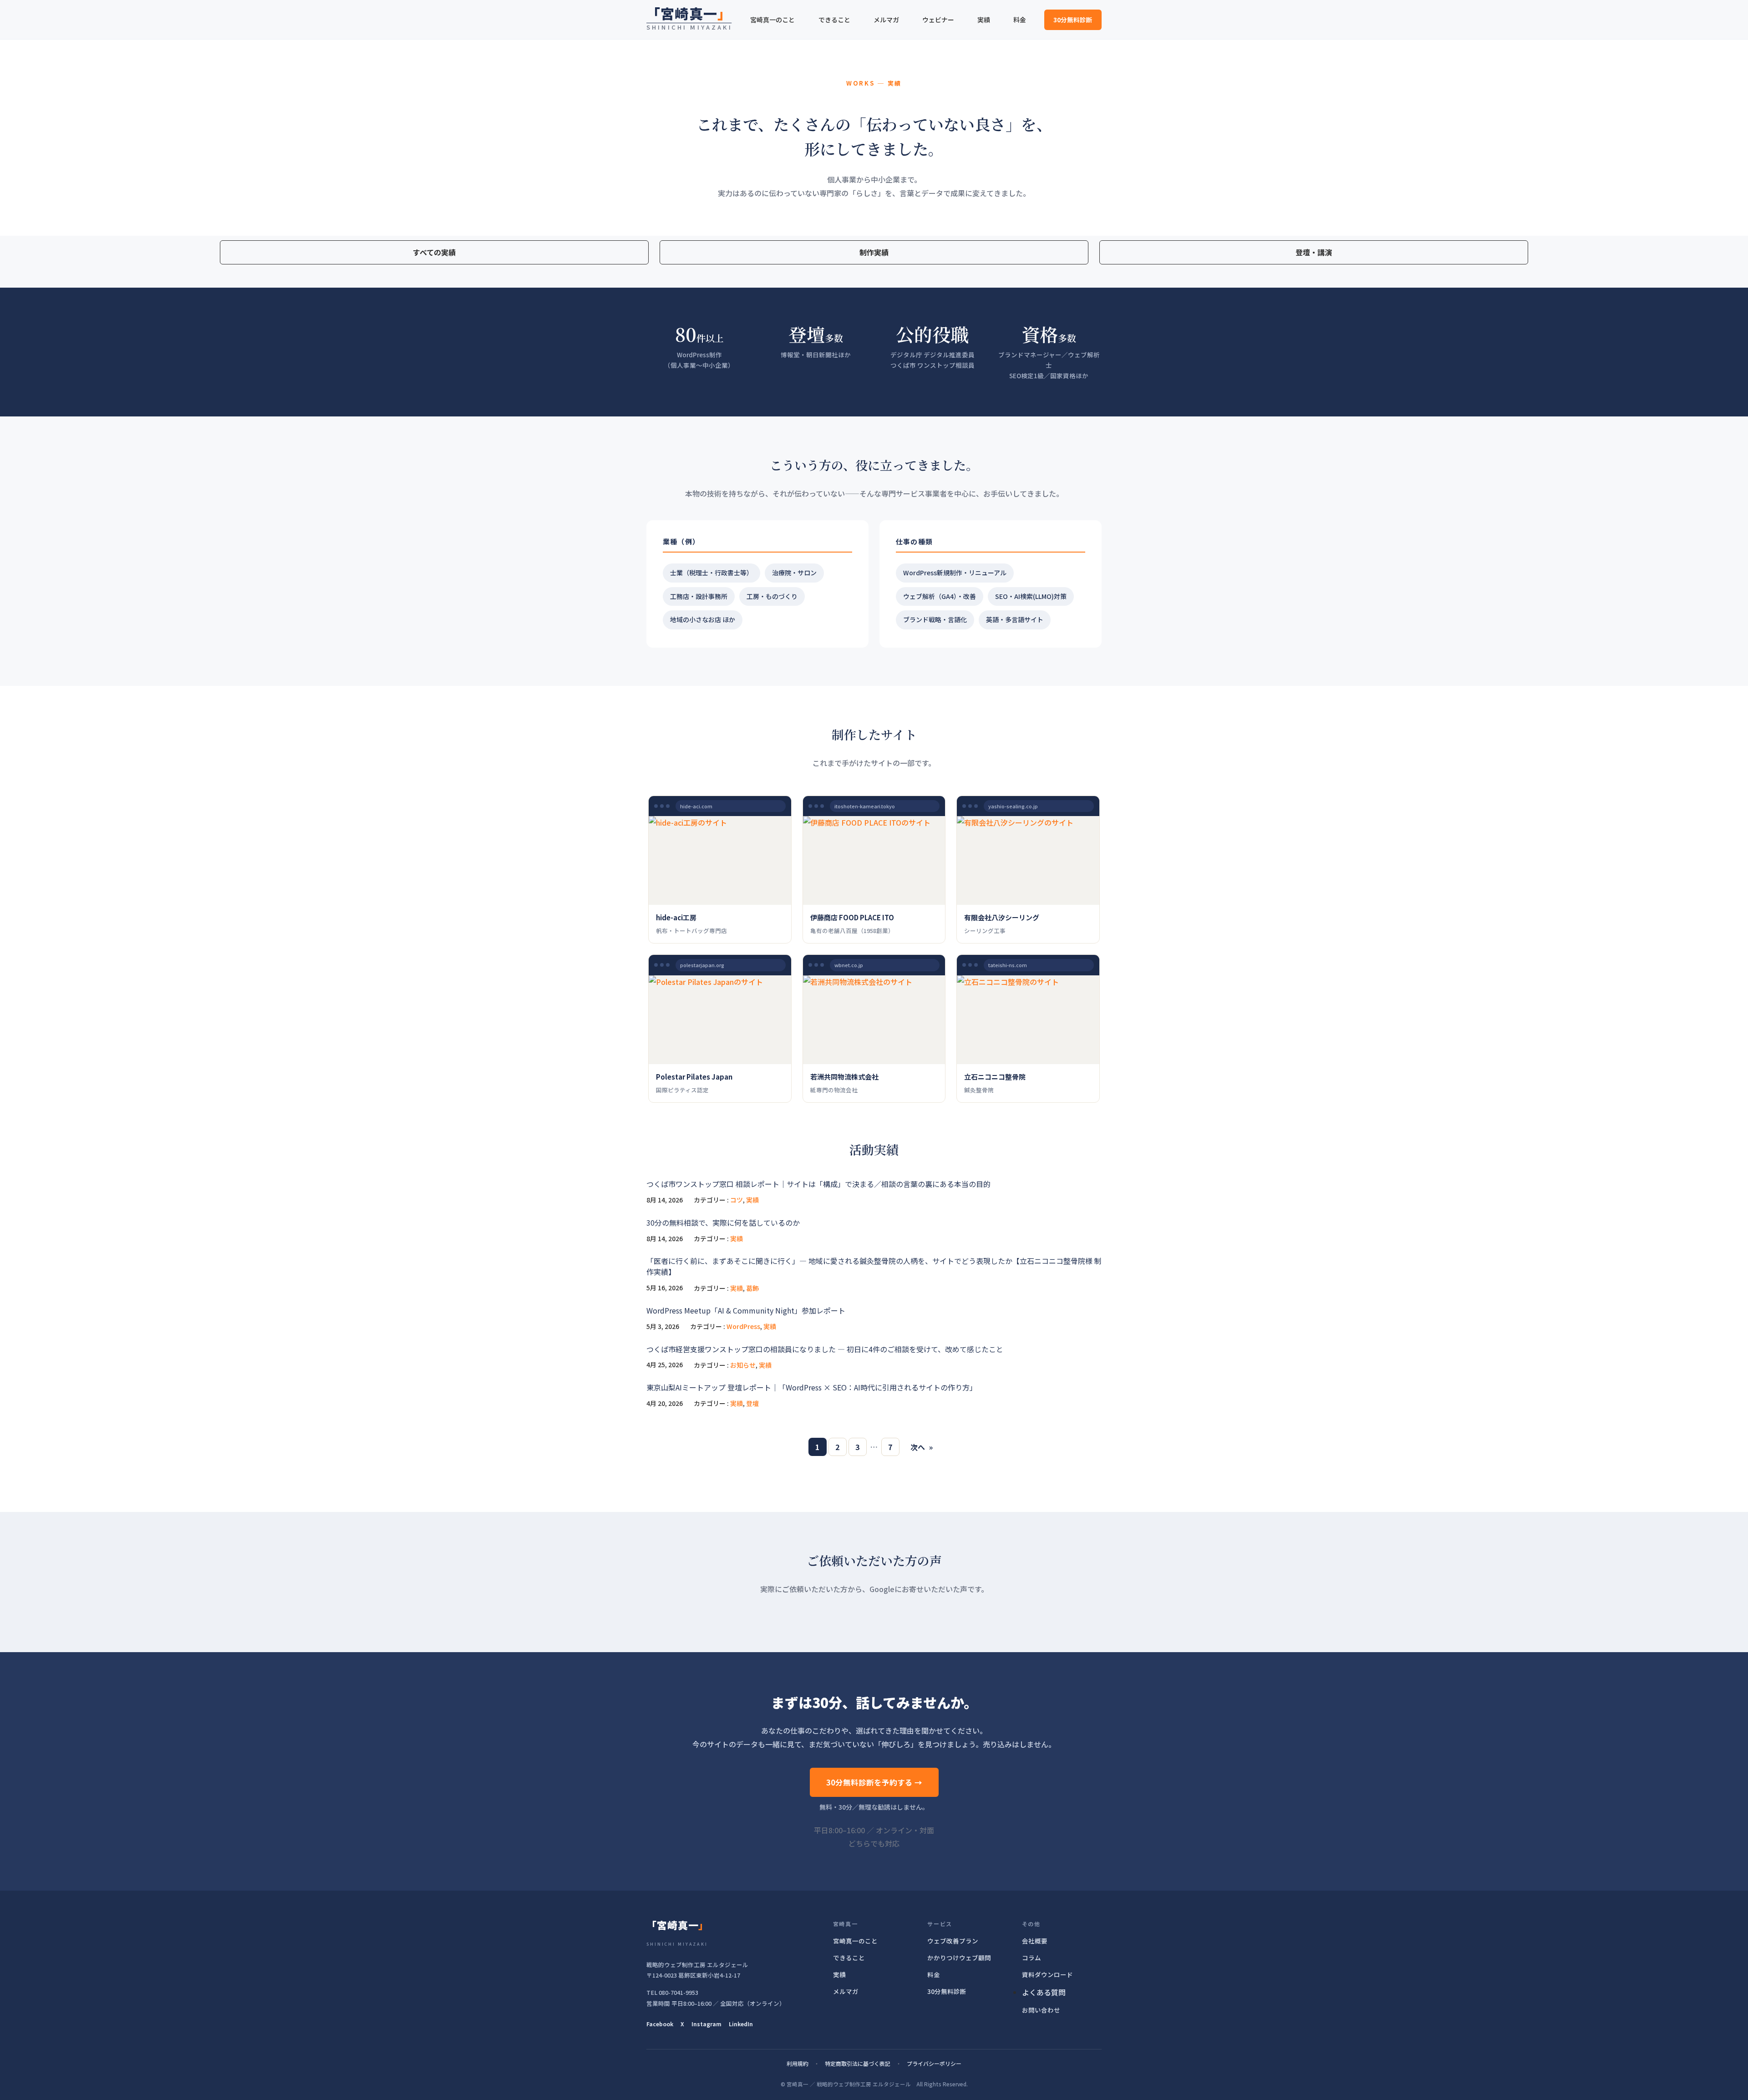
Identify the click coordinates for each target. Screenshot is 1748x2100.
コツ (737, 1200)
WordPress (743, 1326)
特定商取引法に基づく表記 (858, 2063)
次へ (922, 1447)
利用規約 (798, 2063)
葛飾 (752, 1288)
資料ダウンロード (1047, 1974)
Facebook (660, 2024)
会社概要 (1035, 1941)
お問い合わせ (1041, 2010)
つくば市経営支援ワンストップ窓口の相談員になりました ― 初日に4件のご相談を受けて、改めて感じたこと (825, 1349)
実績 (752, 1200)
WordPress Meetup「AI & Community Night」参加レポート (746, 1310)
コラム (1032, 1958)
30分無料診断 (1073, 20)
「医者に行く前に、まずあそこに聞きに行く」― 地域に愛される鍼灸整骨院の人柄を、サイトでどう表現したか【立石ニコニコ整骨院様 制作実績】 (874, 1266)
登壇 (752, 1403)
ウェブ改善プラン (953, 1941)
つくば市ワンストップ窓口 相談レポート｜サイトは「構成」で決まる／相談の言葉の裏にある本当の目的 (818, 1184)
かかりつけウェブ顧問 (959, 1958)
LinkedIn (741, 2024)
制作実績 (874, 252)
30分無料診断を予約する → (874, 1782)
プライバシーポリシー (934, 2063)
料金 (934, 1974)
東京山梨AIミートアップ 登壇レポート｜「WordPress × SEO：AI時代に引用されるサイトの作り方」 (812, 1387)
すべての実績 (434, 252)
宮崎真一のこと (855, 1941)
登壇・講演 (1314, 252)
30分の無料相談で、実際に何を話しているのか (723, 1222)
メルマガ (846, 1991)
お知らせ (743, 1365)
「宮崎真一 (689, 13)
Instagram (706, 2024)
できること (849, 1958)
